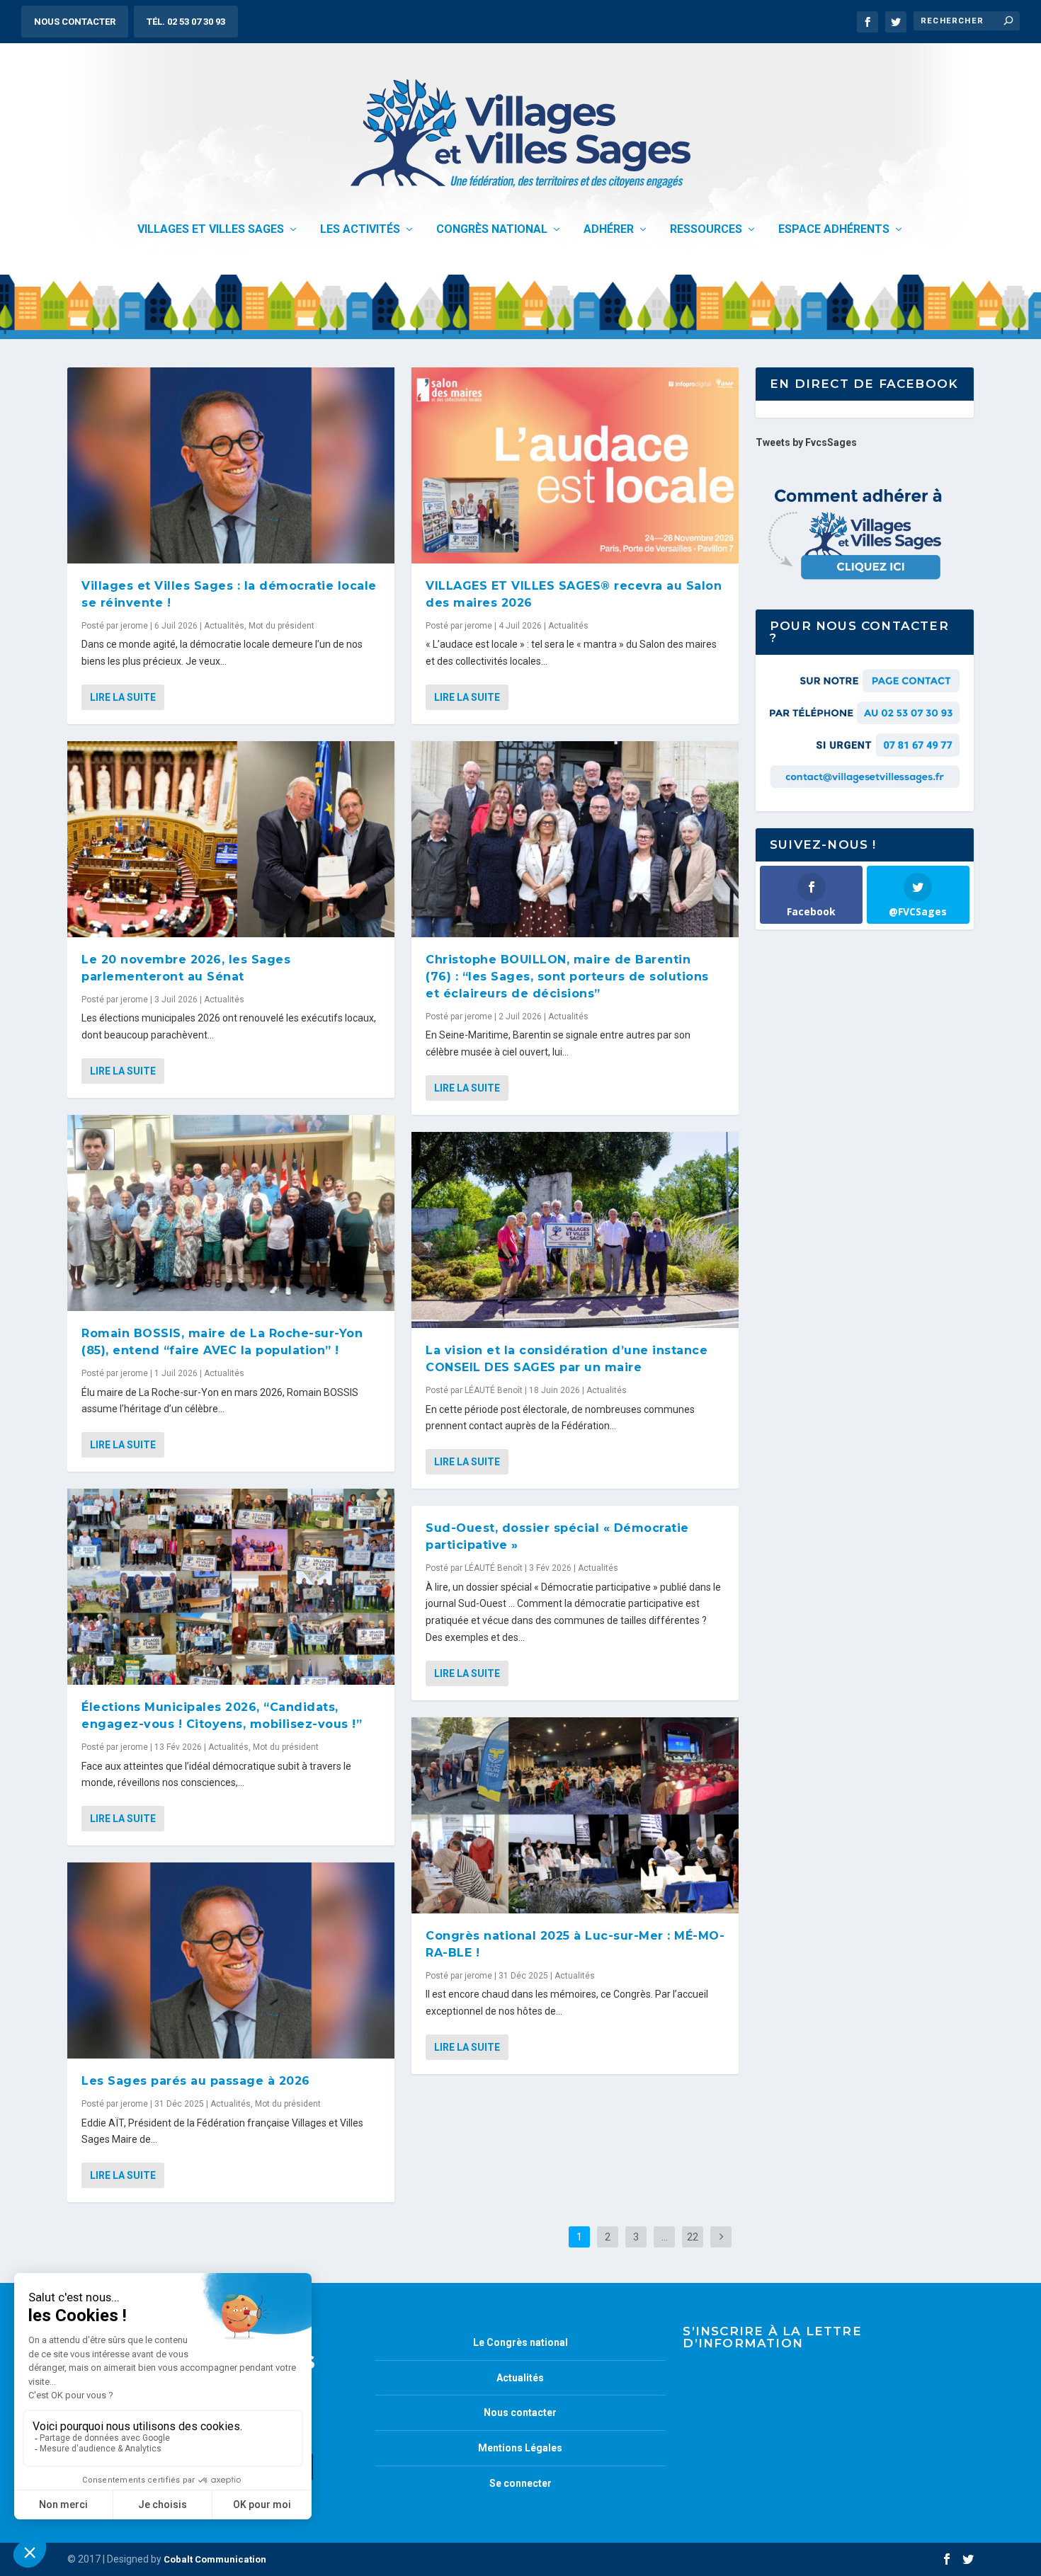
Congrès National (492, 230)
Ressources (706, 230)
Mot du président (281, 626)
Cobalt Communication (215, 2559)
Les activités (360, 230)
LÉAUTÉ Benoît (494, 1390)
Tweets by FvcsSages (806, 442)
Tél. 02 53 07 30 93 (186, 22)
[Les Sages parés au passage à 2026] (231, 1960)
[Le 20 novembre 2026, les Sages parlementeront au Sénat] (231, 839)
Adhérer (609, 230)
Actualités (224, 626)
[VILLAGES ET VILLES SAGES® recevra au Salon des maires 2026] (575, 465)
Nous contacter (75, 22)
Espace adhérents (834, 230)
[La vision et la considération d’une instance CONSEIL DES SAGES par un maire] (575, 1230)
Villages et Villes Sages (211, 230)
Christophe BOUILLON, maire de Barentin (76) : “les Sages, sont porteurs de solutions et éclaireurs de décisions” (567, 977)
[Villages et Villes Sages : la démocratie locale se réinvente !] (231, 465)
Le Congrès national (520, 2342)
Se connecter (520, 2483)
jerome (134, 626)
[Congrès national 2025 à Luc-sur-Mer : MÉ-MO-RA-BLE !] (575, 1815)
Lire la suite (123, 697)
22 (693, 2237)
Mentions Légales (520, 2448)
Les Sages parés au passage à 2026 (196, 2081)
